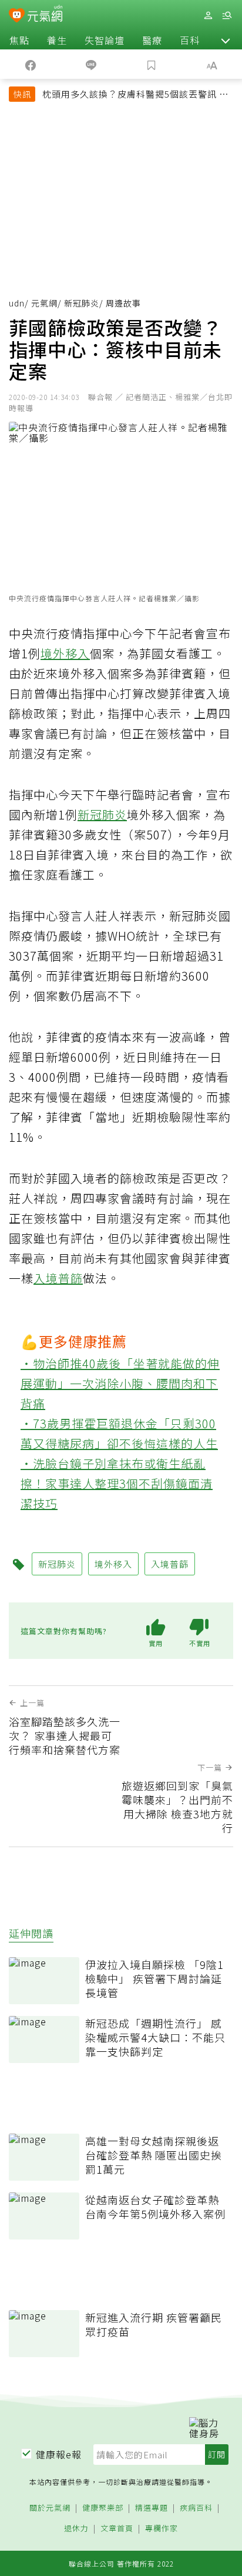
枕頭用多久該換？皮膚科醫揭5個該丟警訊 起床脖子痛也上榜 (135, 95)
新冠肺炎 (82, 303)
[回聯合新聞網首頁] (17, 16)
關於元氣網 (50, 2508)
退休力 (76, 2529)
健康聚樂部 (103, 2508)
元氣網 (44, 303)
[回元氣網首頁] (45, 15)
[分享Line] (91, 64)
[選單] (227, 16)
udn (17, 303)
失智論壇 (105, 40)
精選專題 (152, 2508)
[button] (226, 40)
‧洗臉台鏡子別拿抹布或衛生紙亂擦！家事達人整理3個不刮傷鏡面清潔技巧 (117, 1483)
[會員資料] (208, 16)
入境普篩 (58, 1278)
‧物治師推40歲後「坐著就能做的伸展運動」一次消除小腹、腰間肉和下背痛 (120, 1383)
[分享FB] (30, 64)
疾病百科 (196, 2508)
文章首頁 (117, 2529)
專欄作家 (162, 2529)
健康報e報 (59, 2454)
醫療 (152, 40)
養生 (57, 40)
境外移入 (65, 653)
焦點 (19, 40)
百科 (190, 40)
